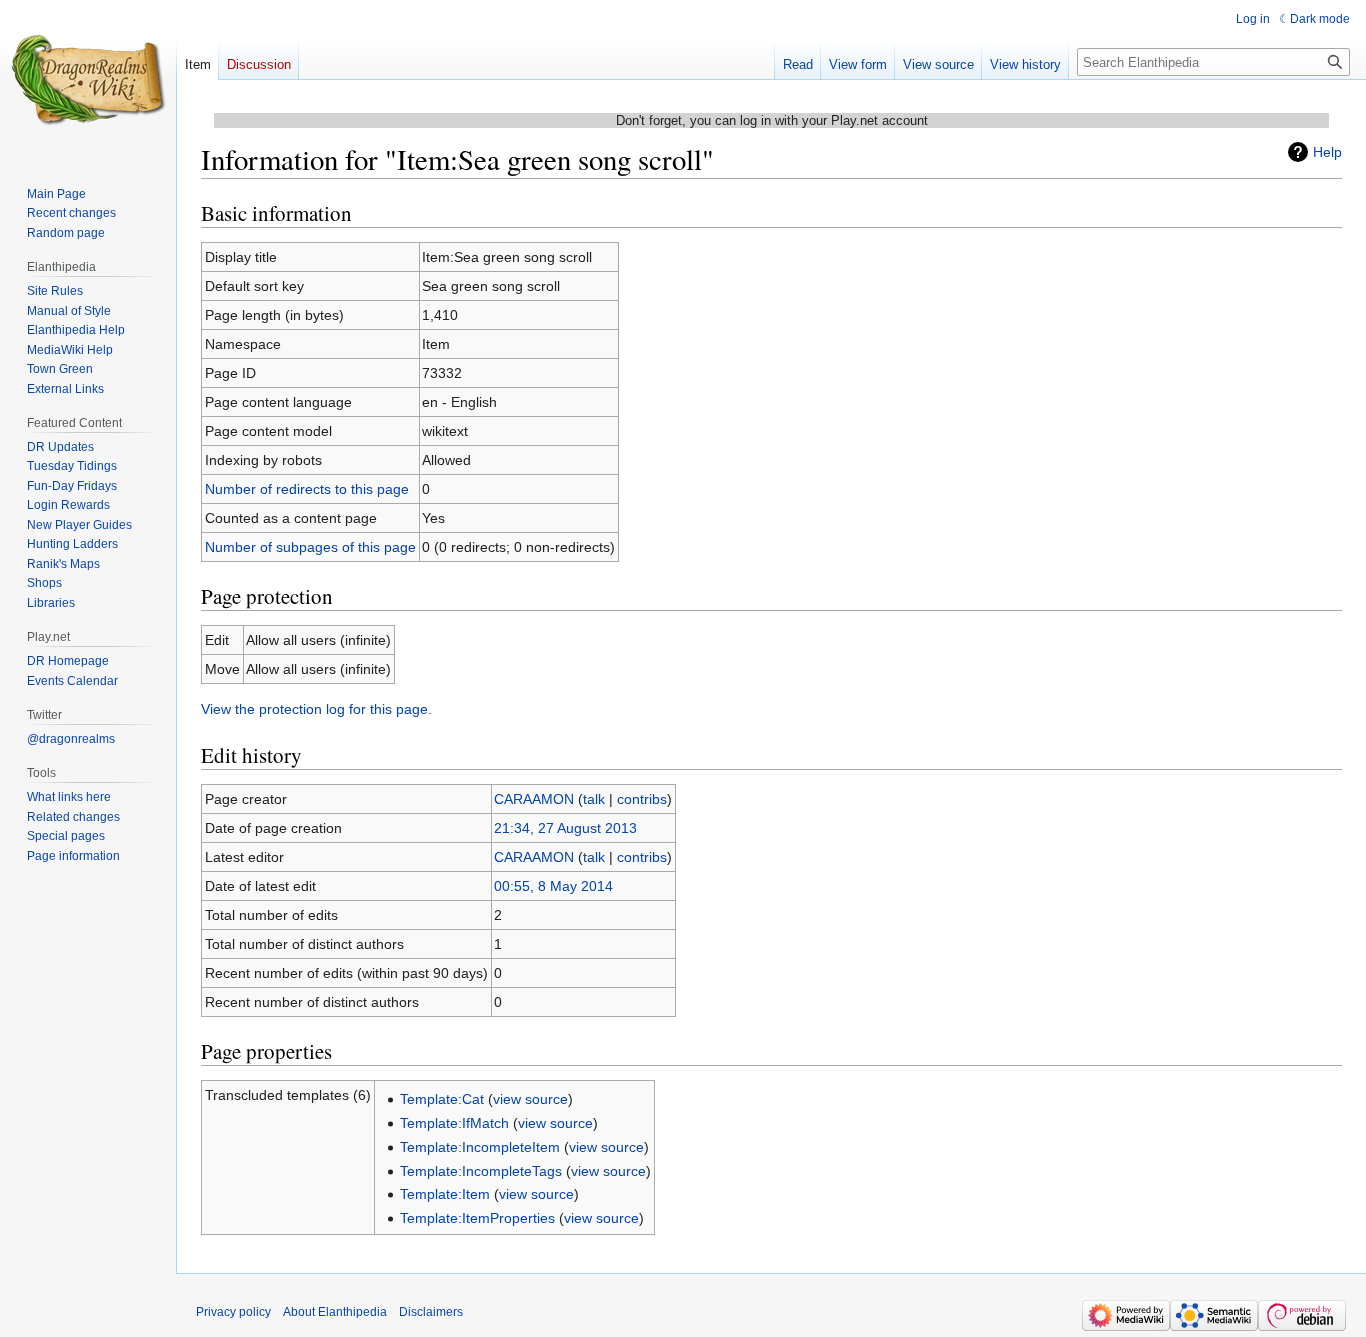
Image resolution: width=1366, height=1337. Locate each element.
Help (1327, 152)
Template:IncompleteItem (480, 1147)
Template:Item (445, 1194)
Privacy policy (233, 1312)
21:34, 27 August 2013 (565, 828)
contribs (642, 799)
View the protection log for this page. (316, 709)
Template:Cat (442, 1099)
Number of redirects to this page (307, 489)
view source (530, 1099)
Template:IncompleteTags (481, 1171)
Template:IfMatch (454, 1123)
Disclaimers (431, 1312)
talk (594, 799)
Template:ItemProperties (477, 1218)
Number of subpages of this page (310, 547)
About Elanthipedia (335, 1312)
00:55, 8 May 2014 (553, 886)
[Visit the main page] (88, 80)
